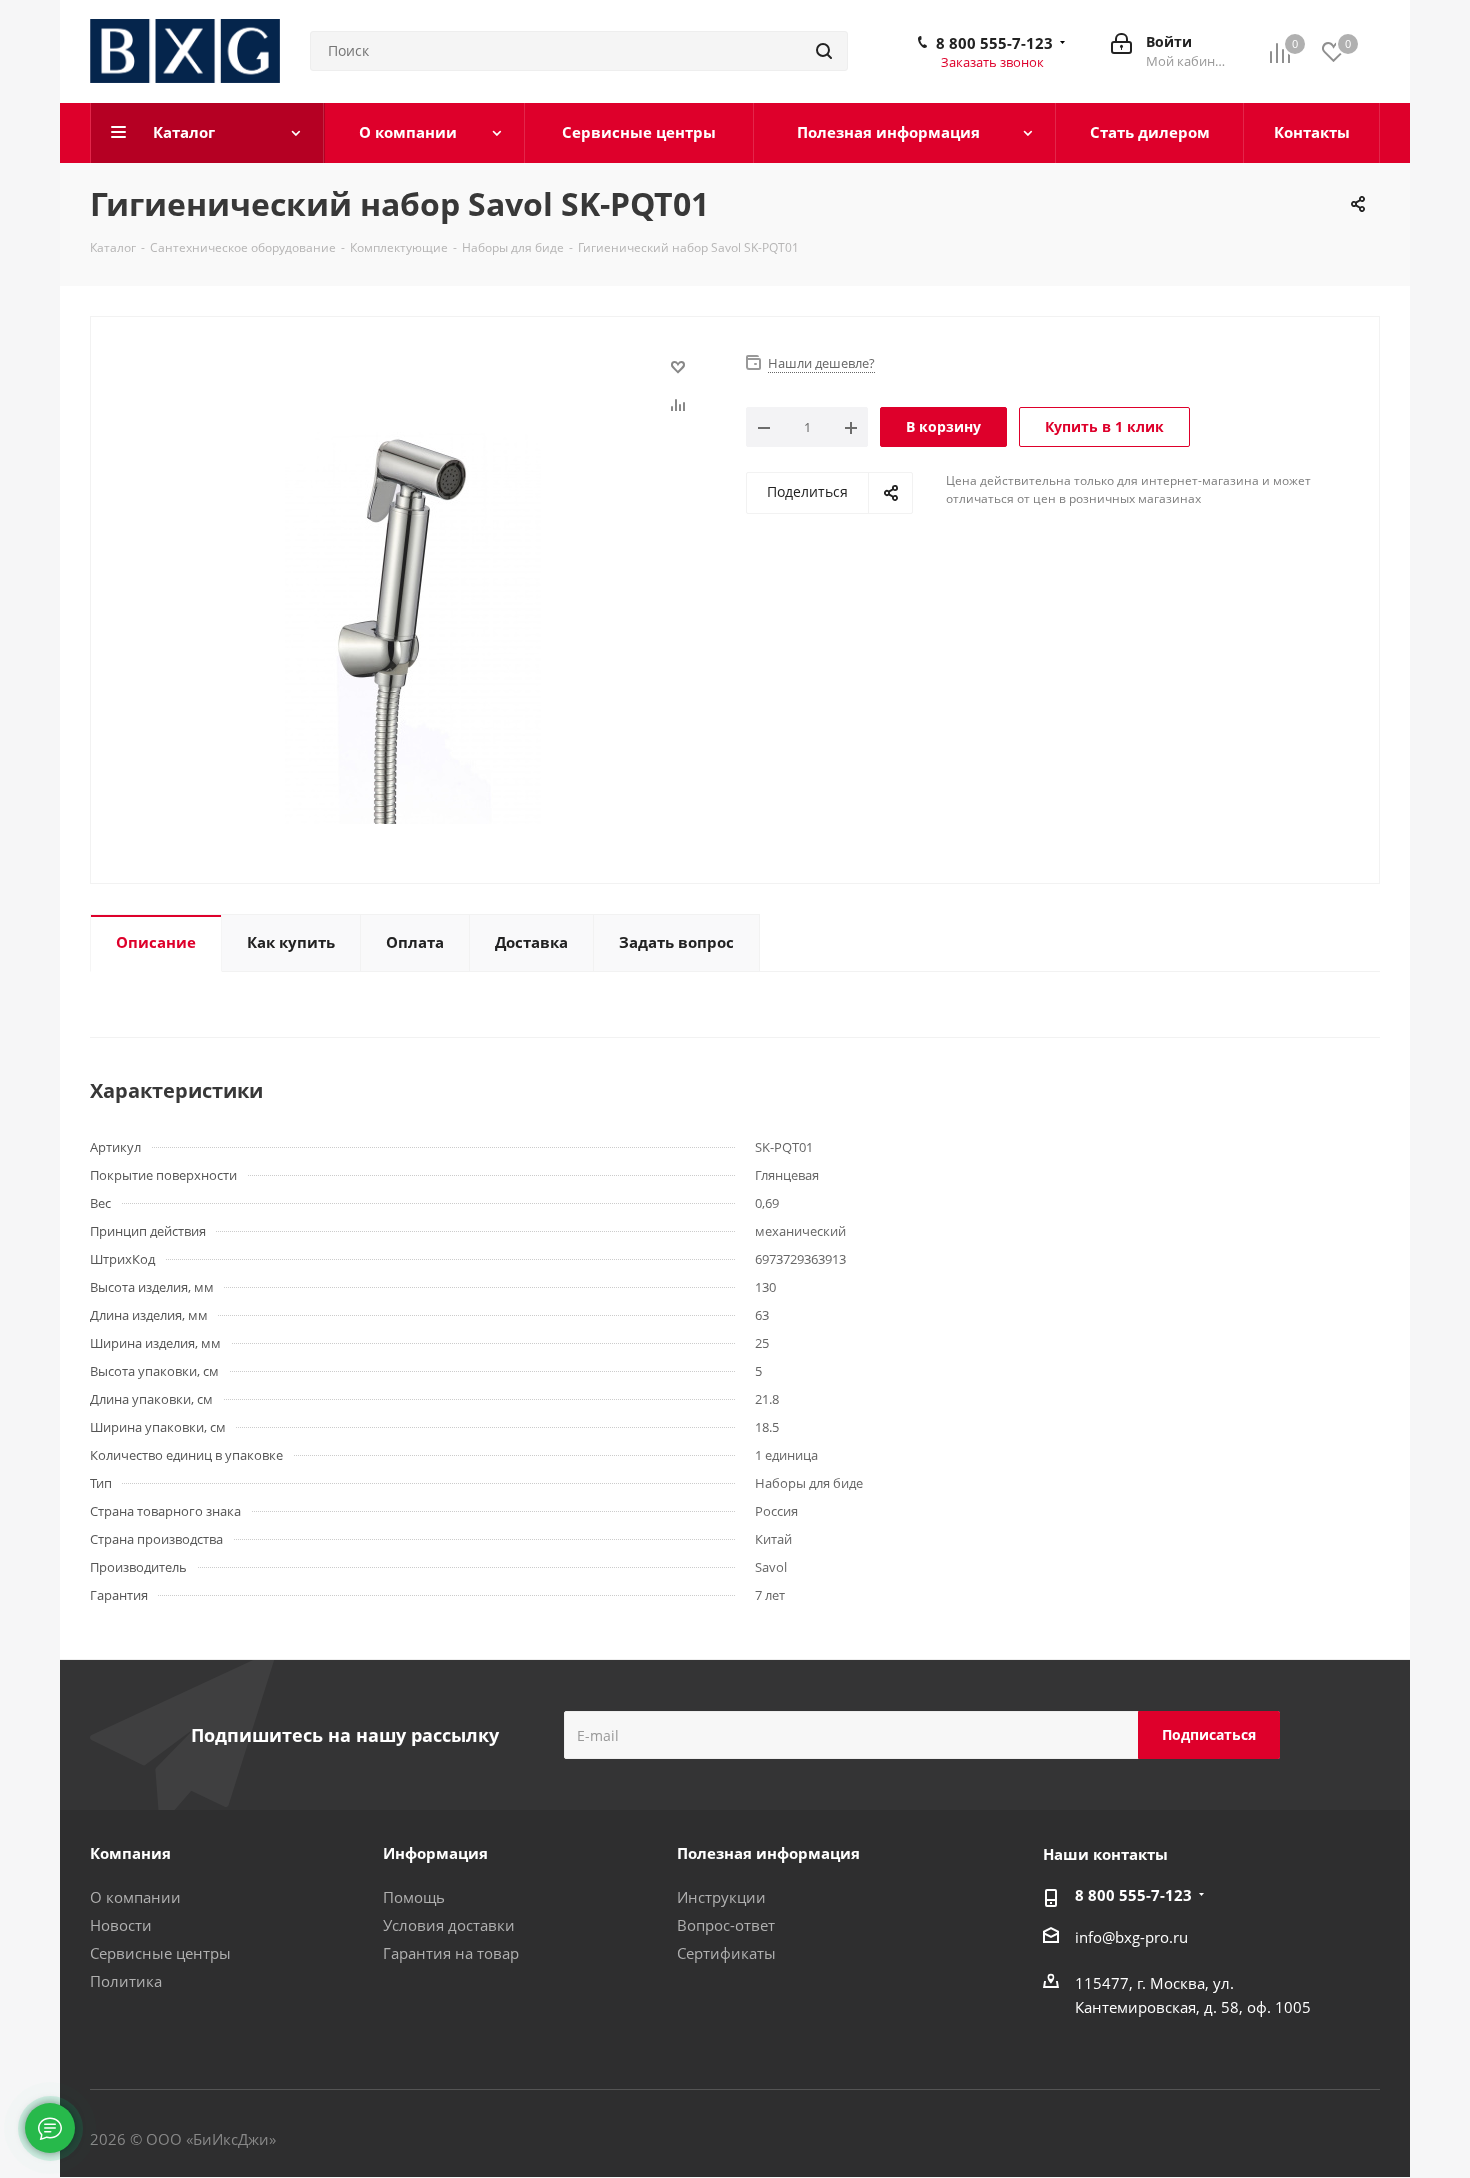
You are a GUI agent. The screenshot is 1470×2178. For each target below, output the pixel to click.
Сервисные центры (160, 1953)
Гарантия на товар (451, 1953)
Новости (121, 1925)
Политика (126, 1981)
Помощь (414, 1897)
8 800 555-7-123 (994, 43)
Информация (435, 1853)
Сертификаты (726, 1953)
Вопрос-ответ (726, 1925)
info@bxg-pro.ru (1131, 1937)
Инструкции (721, 1897)
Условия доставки (449, 1925)
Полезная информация (768, 1853)
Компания (130, 1853)
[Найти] (824, 51)
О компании (135, 1897)
